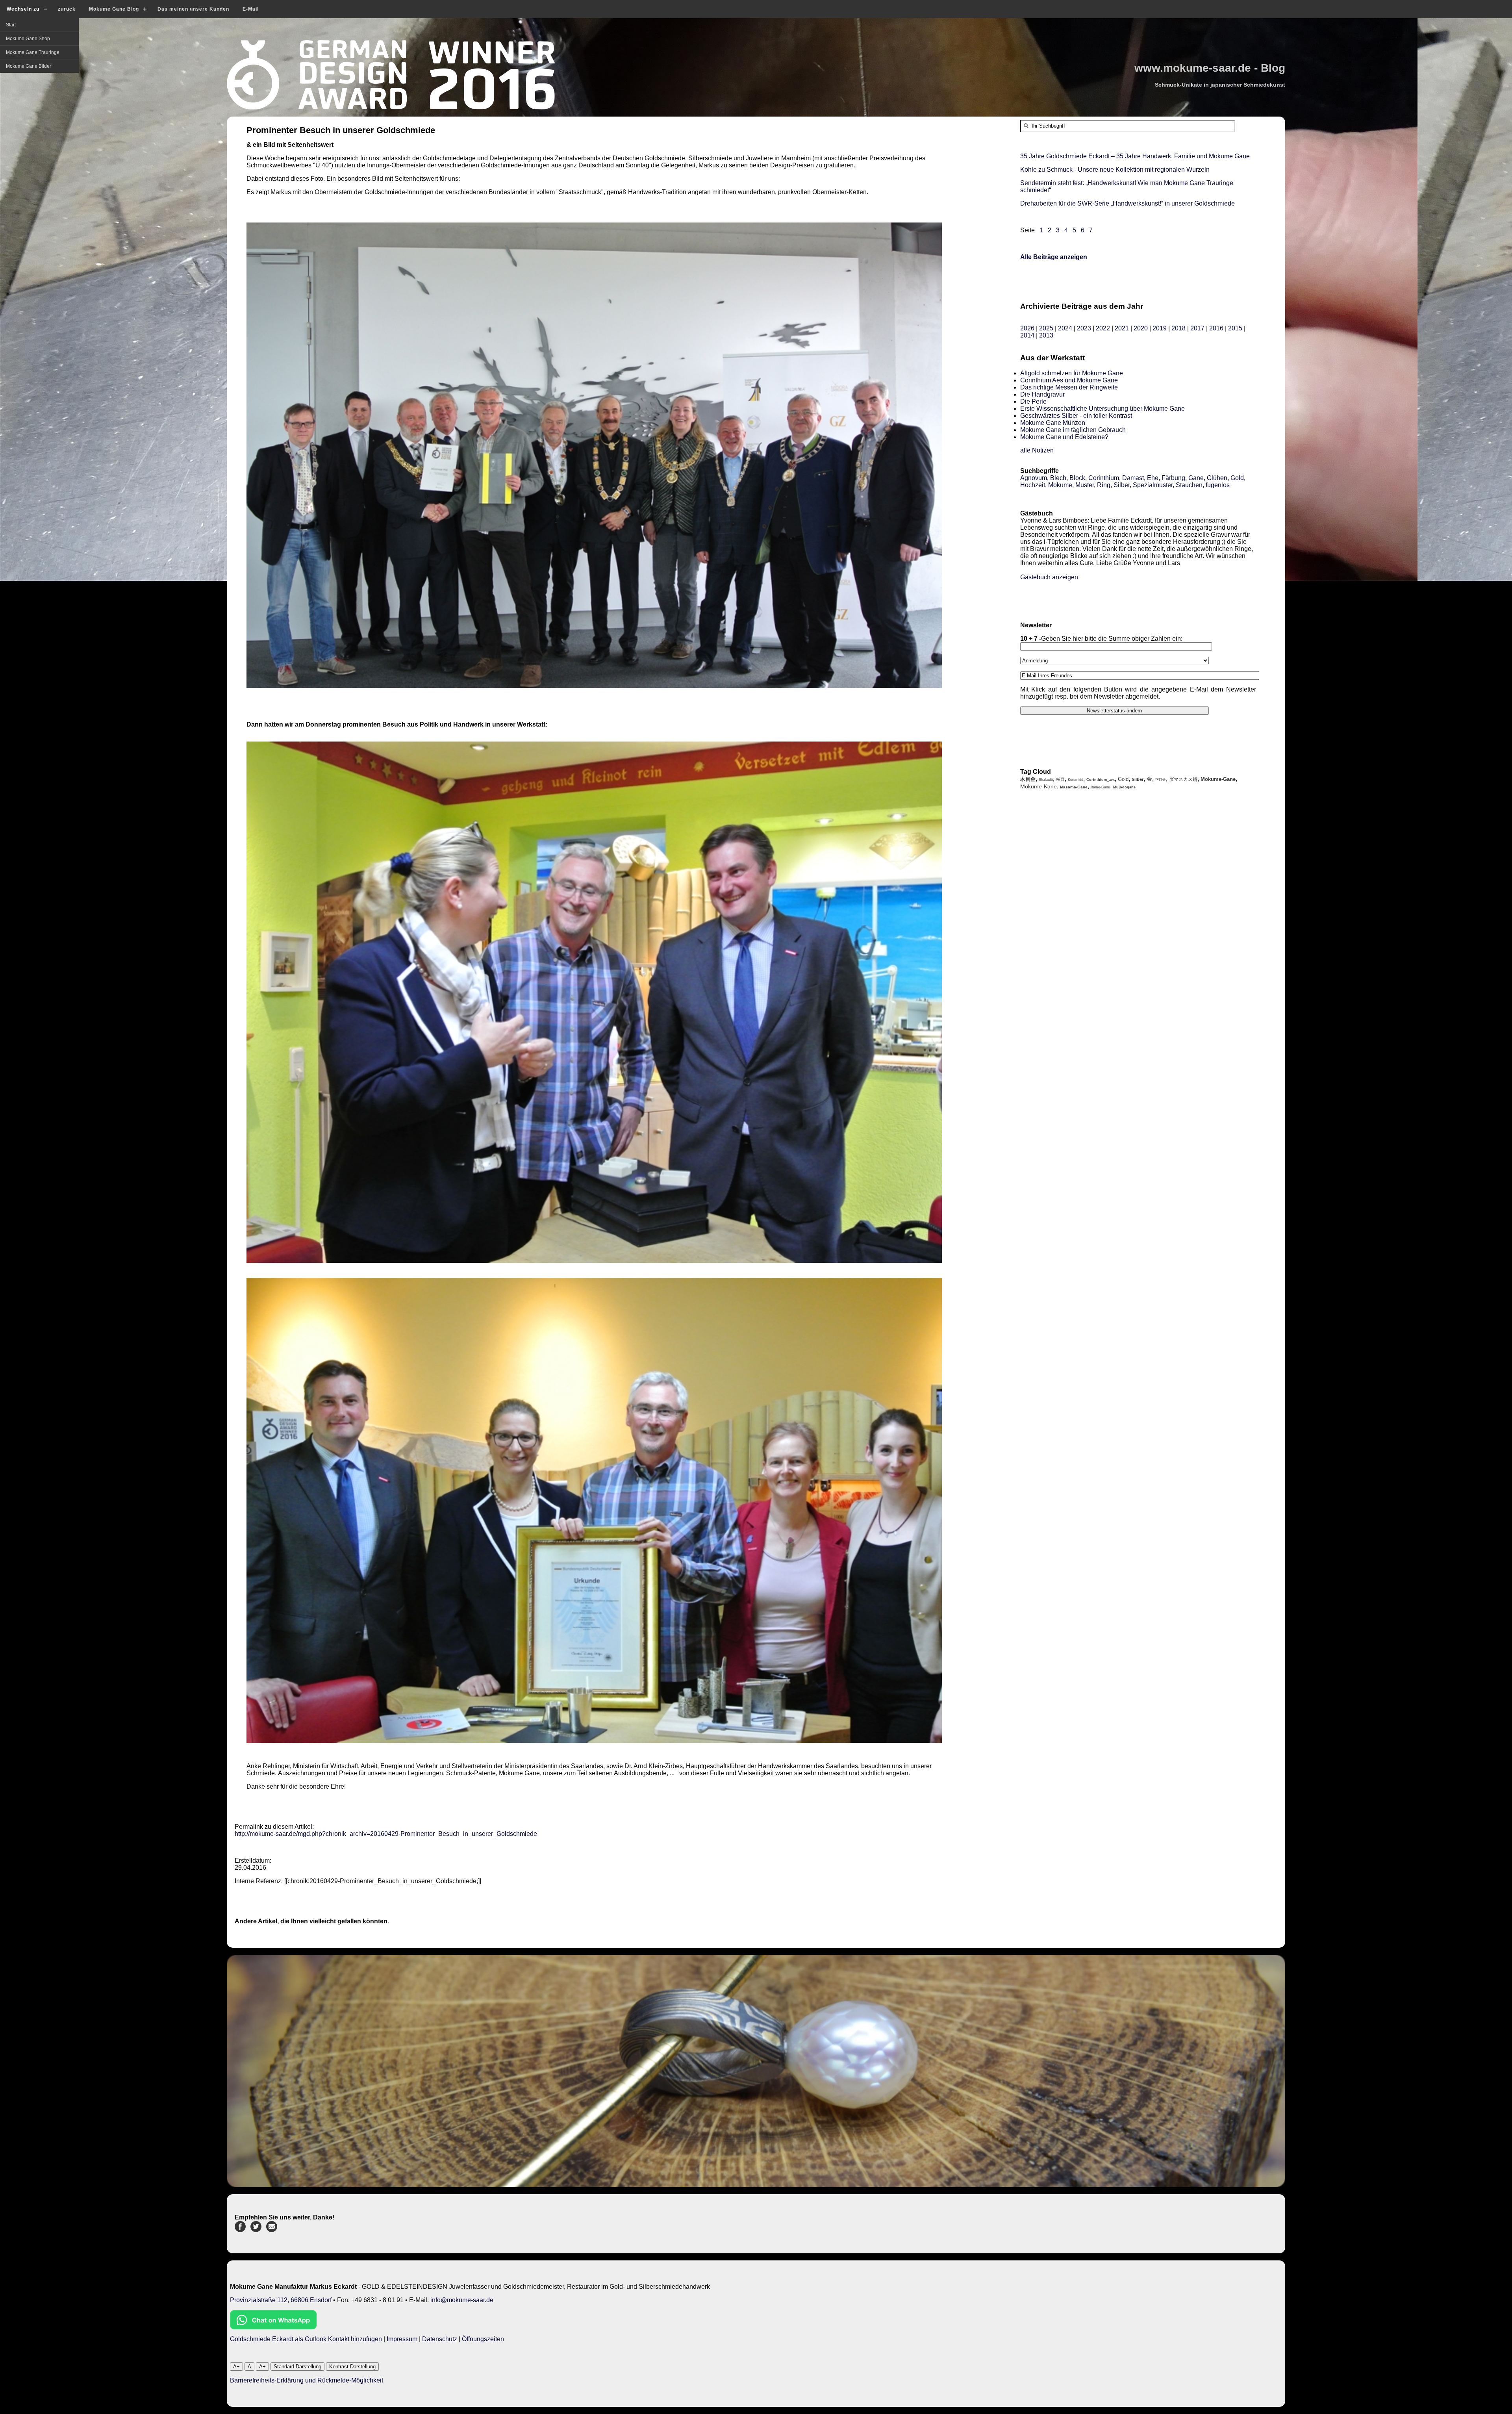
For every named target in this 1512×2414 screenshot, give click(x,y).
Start (11, 25)
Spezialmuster (1153, 485)
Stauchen (1189, 485)
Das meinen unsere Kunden (193, 9)
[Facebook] (240, 2230)
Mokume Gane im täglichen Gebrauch (1073, 430)
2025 (1046, 328)
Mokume (1060, 485)
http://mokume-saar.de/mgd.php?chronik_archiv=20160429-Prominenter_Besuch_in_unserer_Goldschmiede (386, 1834)
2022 (1103, 328)
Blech (1058, 478)
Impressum (402, 2339)
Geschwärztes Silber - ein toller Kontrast (1076, 416)
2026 (1027, 328)
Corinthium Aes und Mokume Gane (1069, 380)
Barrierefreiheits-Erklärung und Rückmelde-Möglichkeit (307, 2380)
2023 (1084, 328)
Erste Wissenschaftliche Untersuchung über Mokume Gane (1102, 409)
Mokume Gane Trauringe (33, 52)
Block (1077, 478)
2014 (1027, 335)
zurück (67, 9)
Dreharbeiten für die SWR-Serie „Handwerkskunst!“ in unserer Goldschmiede (1128, 203)
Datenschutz (440, 2339)
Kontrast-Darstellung (352, 2367)
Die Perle (1033, 401)
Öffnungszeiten (483, 2339)
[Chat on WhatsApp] (273, 2327)
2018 (1178, 328)
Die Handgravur (1042, 394)
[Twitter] (256, 2230)
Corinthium (1104, 478)
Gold (1237, 478)
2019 (1160, 328)
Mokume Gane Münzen (1053, 423)
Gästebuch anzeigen (1049, 577)
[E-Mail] (272, 2230)
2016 (1216, 328)
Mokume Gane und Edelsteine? (1064, 437)
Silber (1122, 485)
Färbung (1173, 478)
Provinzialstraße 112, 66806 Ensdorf (281, 2300)
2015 (1235, 328)
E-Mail (251, 9)
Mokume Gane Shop (28, 39)
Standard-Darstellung (297, 2367)
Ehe (1153, 478)
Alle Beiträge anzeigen (1054, 257)
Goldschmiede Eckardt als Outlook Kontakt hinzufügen (306, 2339)
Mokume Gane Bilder (29, 66)
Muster (1085, 485)
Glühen (1217, 478)
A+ (262, 2367)
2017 (1197, 328)
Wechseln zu (23, 9)
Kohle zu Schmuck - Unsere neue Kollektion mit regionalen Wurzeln (1115, 170)
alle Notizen (1037, 450)
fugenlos (1218, 485)
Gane (1196, 478)
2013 (1046, 335)
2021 (1122, 328)
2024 (1065, 328)
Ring (1104, 485)
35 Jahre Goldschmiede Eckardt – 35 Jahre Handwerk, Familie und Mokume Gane (1135, 156)
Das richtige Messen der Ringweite (1069, 387)
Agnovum (1034, 478)
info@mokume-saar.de (462, 2300)
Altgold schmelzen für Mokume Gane (1072, 373)
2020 (1141, 328)
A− (236, 2367)
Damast (1133, 478)
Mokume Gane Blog (114, 9)
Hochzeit (1033, 485)
